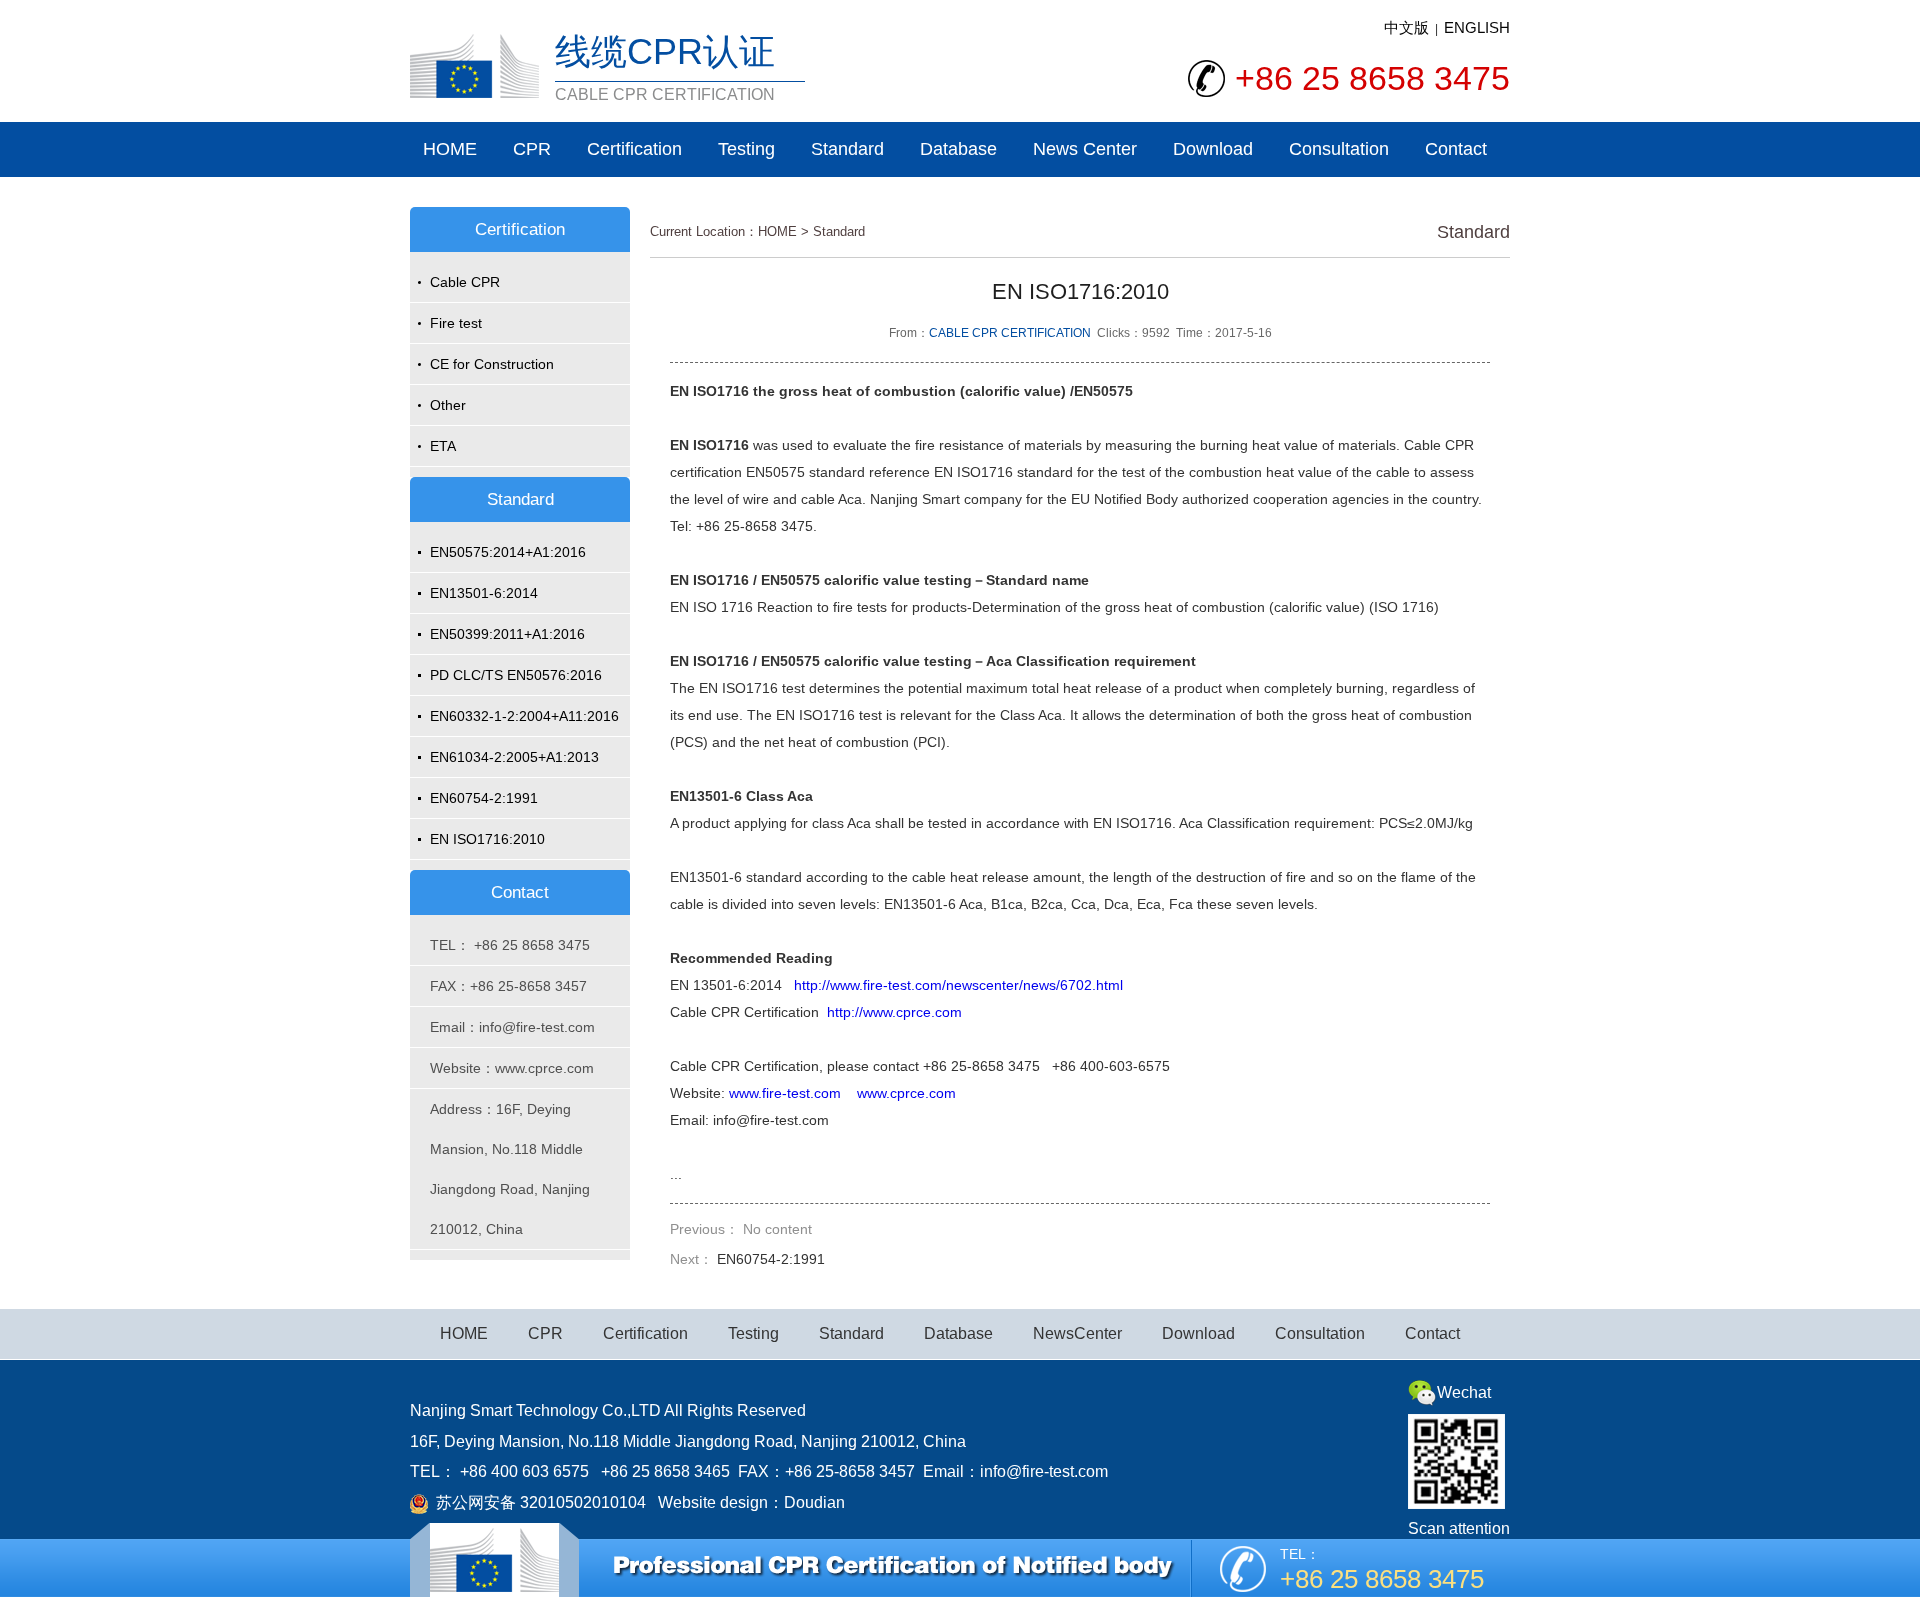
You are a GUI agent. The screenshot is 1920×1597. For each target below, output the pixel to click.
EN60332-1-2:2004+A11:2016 (524, 716)
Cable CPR (465, 282)
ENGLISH (1477, 27)
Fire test (456, 323)
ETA (443, 446)
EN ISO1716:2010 (487, 839)
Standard (847, 149)
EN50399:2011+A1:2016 (507, 634)
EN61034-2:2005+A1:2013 (514, 757)
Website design (713, 1502)
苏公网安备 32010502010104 (537, 1502)
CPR (532, 149)
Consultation (1339, 149)
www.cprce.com (906, 1093)
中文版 (1406, 27)
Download (1213, 149)
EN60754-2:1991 (484, 798)
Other (448, 405)
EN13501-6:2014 (484, 593)
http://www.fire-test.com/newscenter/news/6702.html (958, 985)
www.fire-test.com (785, 1093)
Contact (1456, 149)
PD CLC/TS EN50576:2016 (516, 675)
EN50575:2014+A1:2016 (508, 552)
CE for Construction (492, 364)
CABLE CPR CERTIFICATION (1010, 333)
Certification (634, 149)
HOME (450, 149)
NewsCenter (1077, 1333)
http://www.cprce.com (894, 1012)
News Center (1085, 149)
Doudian (814, 1502)
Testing (746, 149)
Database (958, 149)
